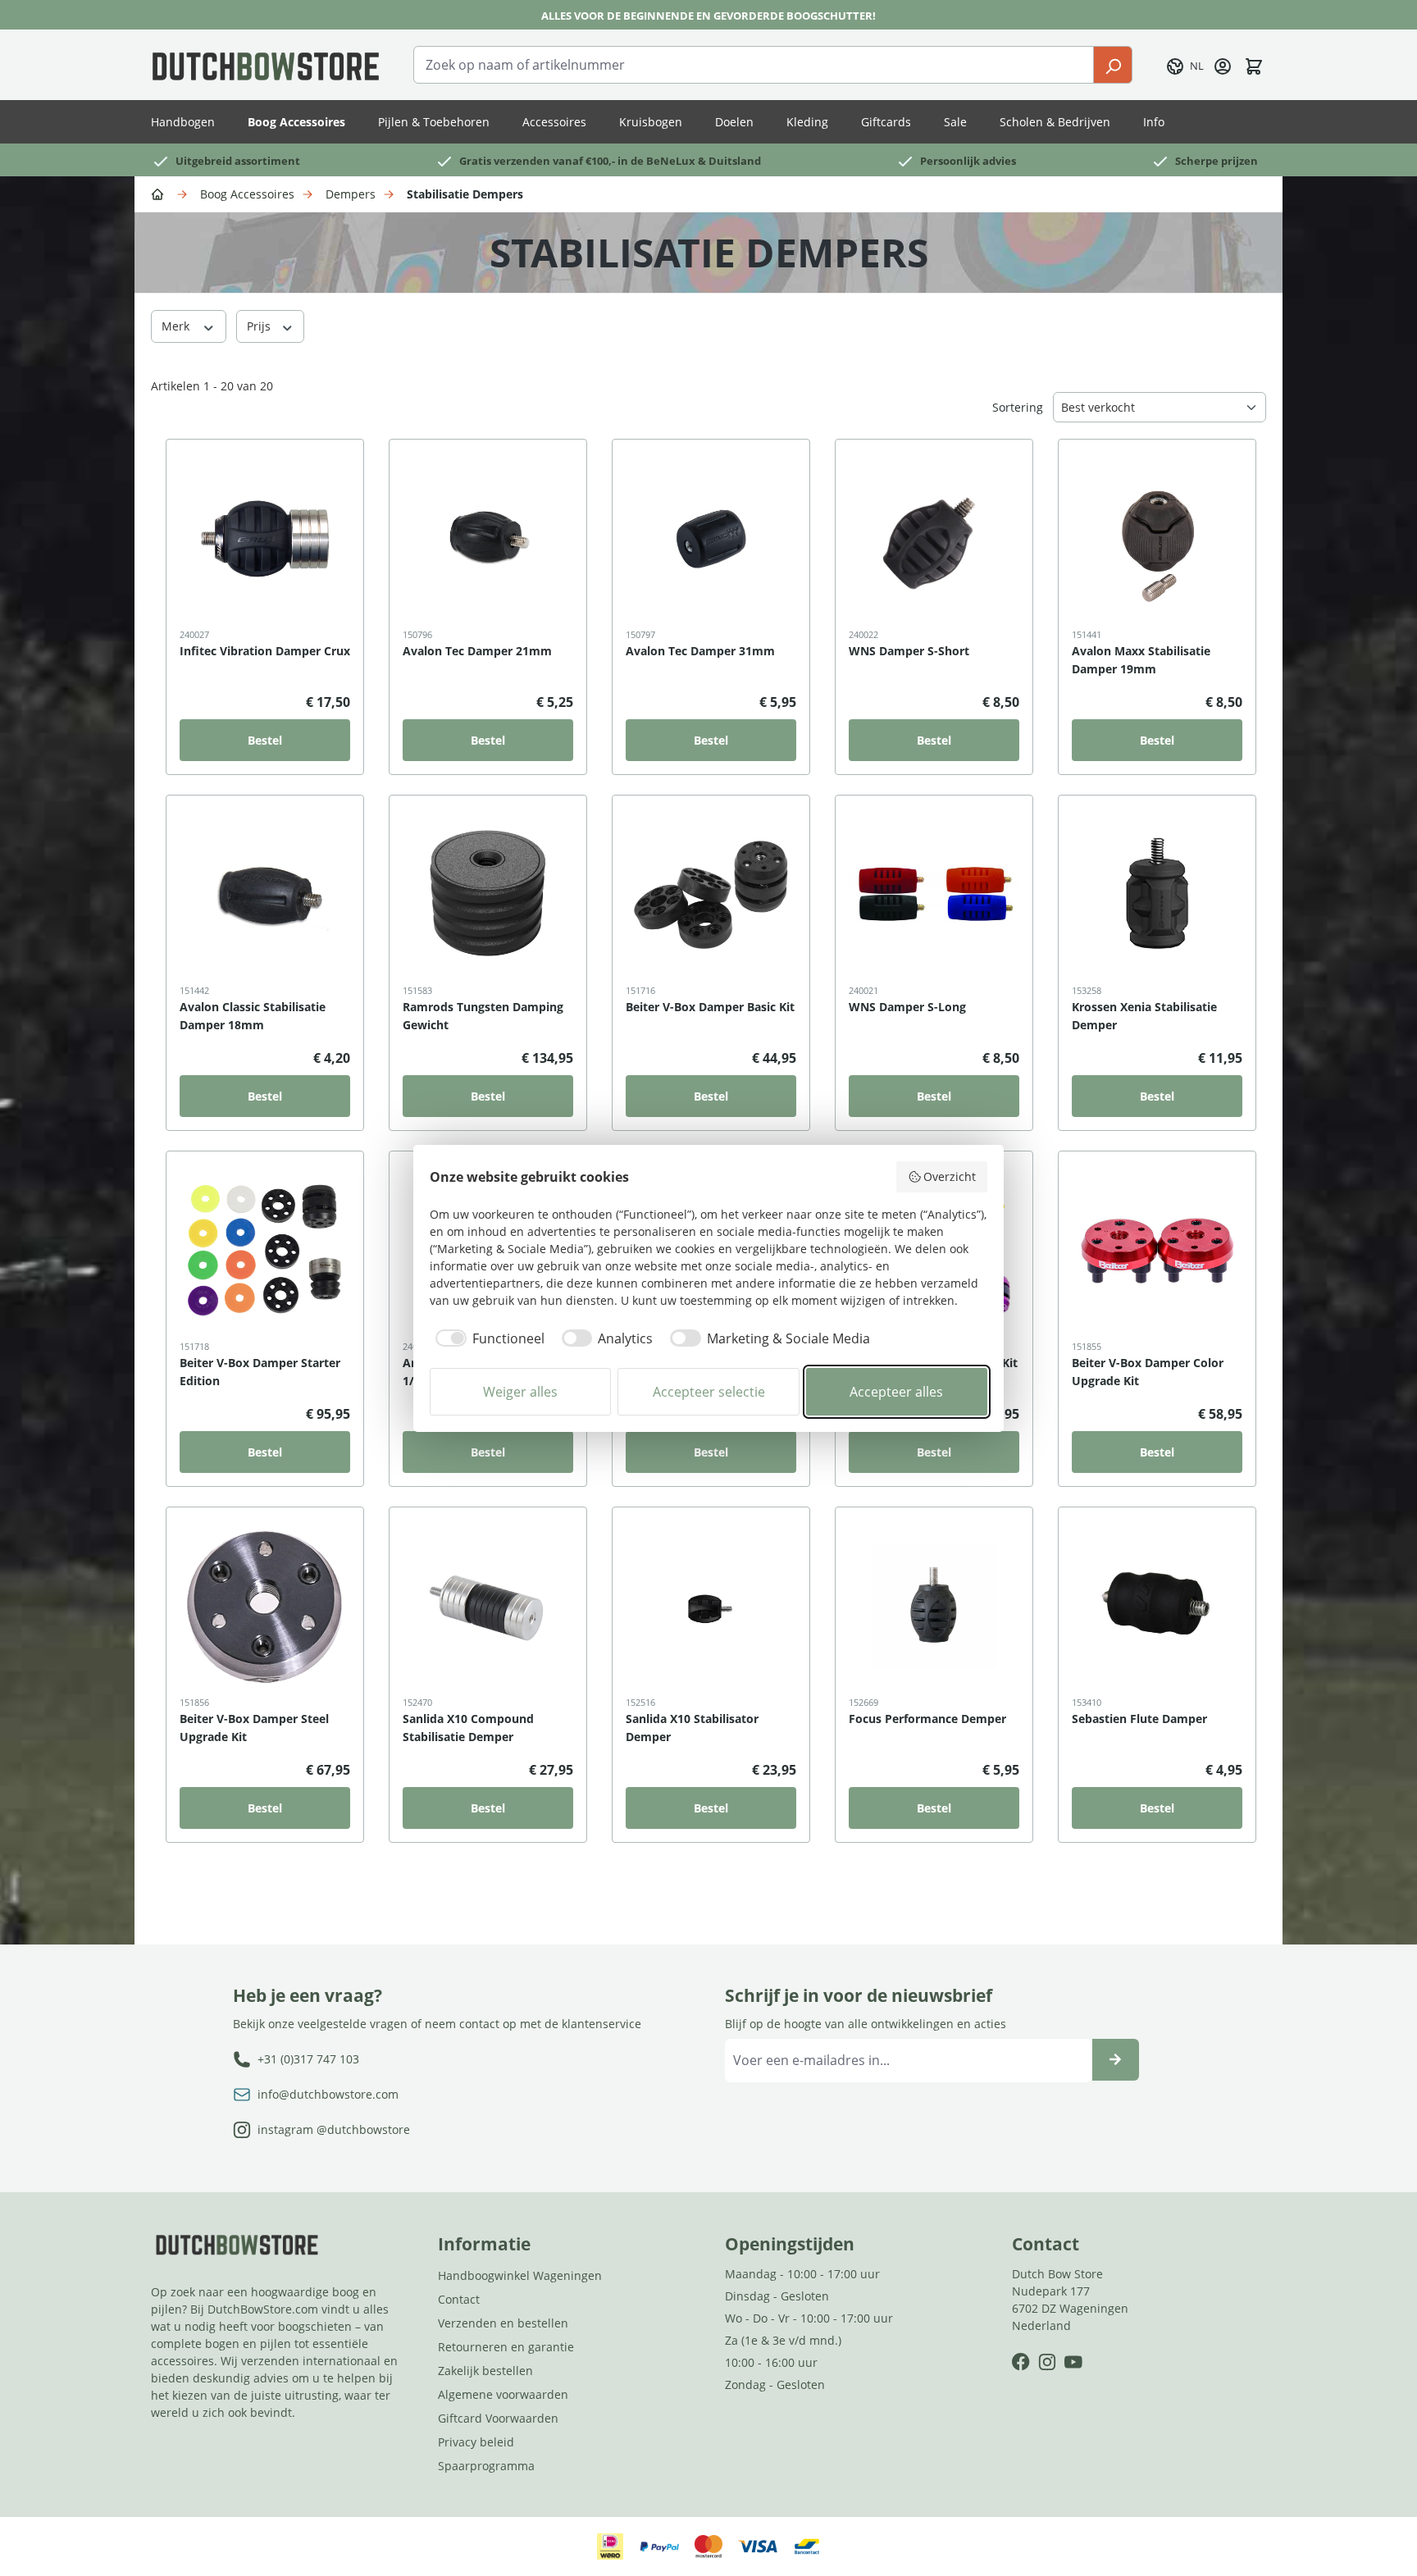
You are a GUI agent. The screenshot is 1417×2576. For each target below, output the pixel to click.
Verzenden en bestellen (503, 2323)
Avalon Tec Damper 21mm (477, 651)
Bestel (265, 740)
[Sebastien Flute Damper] (1157, 1607)
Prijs (260, 326)
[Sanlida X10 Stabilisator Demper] (711, 1607)
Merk (177, 326)
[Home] (160, 193)
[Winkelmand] (1254, 65)
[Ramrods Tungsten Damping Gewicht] (488, 895)
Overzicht (950, 1176)
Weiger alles (520, 1392)
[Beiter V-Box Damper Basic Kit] (711, 895)
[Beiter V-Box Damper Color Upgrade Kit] (1157, 1251)
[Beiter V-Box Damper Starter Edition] (265, 1251)
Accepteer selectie (709, 1392)
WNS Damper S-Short (909, 651)
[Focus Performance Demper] (934, 1607)
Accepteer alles (896, 1392)
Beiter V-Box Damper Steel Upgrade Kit (254, 1728)
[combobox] (754, 65)
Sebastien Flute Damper (1139, 1719)
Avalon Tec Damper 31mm (700, 651)
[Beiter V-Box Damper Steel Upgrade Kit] (265, 1607)
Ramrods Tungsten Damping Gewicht (483, 1016)
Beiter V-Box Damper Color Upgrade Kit (1148, 1372)
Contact (459, 2299)
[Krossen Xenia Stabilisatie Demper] (1157, 895)
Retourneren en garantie (506, 2347)
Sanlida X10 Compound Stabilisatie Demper (468, 1728)
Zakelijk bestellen (485, 2371)
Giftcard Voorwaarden (498, 2418)
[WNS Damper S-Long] (934, 895)
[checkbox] (487, 1338)
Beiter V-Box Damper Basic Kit (710, 1007)
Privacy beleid (476, 2442)
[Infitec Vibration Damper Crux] (265, 539)
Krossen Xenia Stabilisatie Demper (1144, 1016)
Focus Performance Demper (927, 1719)
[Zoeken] (1113, 65)
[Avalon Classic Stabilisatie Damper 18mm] (265, 895)
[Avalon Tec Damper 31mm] (711, 539)
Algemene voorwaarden (503, 2394)
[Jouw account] (1223, 65)
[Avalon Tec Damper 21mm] (488, 539)
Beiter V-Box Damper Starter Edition (260, 1372)
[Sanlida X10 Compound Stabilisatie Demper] (488, 1607)
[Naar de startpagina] (266, 65)
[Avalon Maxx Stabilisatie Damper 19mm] (1157, 539)
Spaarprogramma (486, 2466)
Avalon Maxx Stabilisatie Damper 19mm (1141, 660)
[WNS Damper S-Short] (934, 539)
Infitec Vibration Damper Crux (265, 651)
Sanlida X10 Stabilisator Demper (692, 1728)
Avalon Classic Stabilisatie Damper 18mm (253, 1016)
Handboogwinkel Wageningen (520, 2275)
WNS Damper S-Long (907, 1007)
